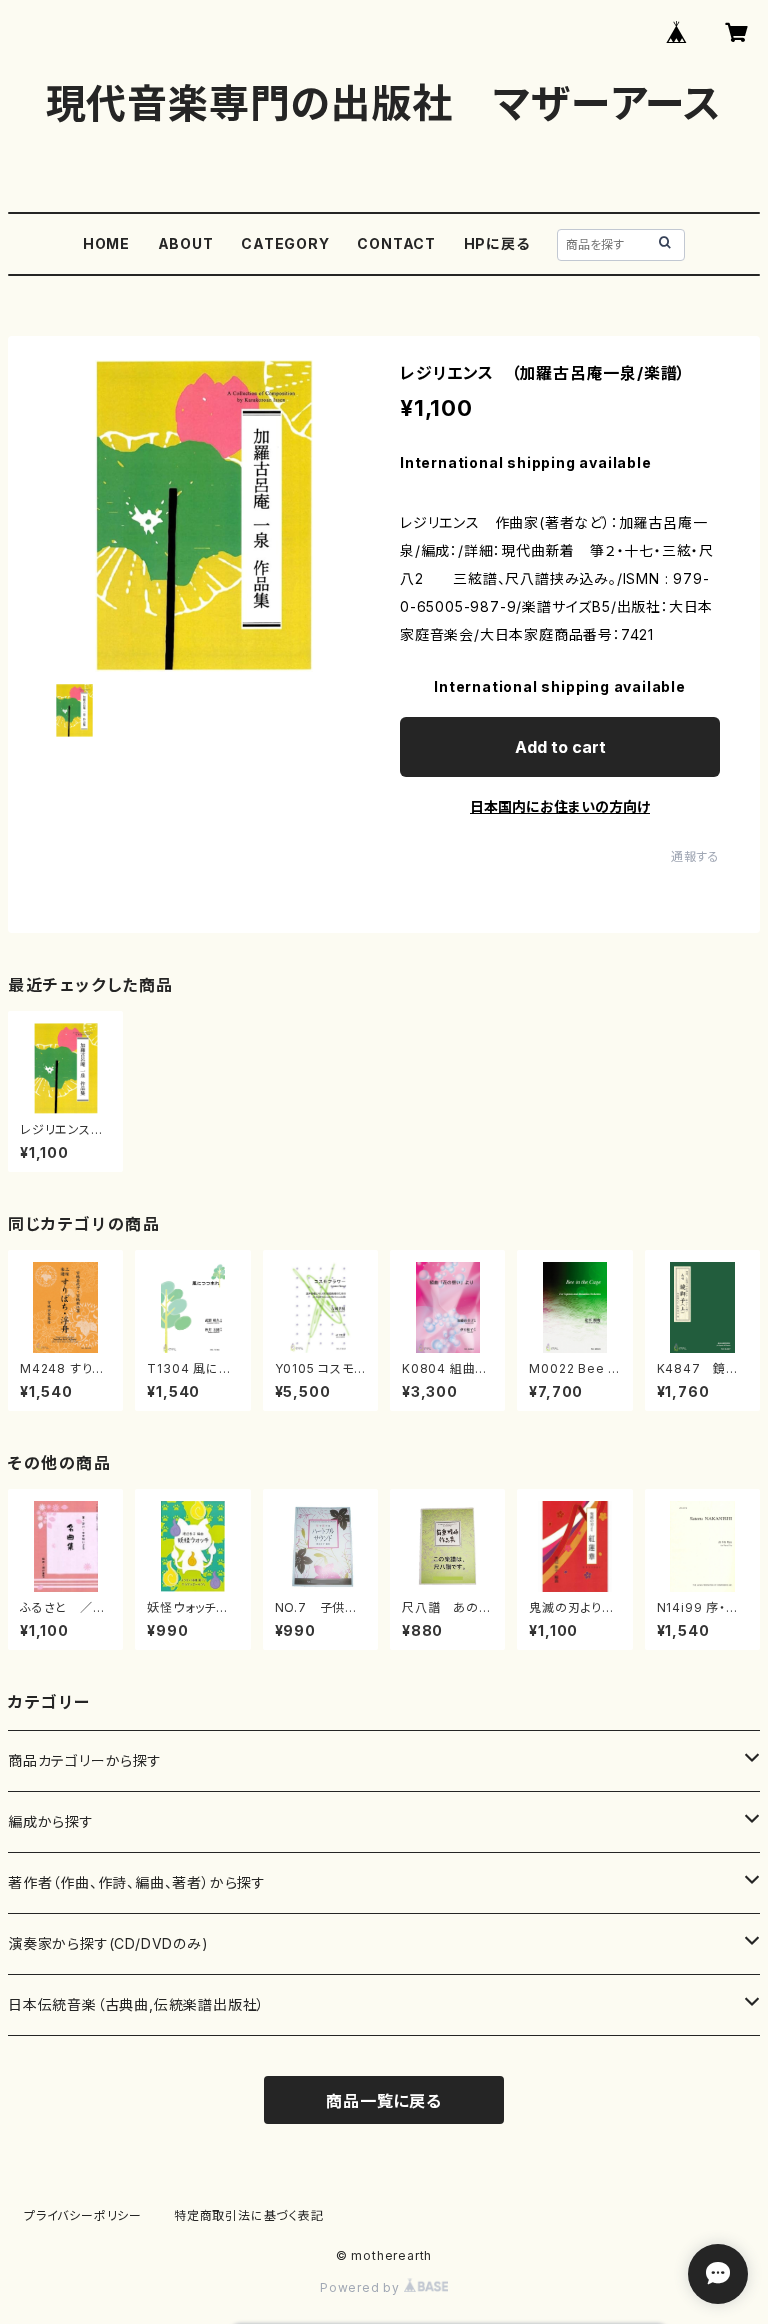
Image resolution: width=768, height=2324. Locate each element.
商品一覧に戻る (384, 2101)
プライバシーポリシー (83, 2215)
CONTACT (396, 243)
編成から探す (51, 1821)
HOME (106, 243)
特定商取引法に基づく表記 (249, 2215)
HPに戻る (497, 243)
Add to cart (560, 747)
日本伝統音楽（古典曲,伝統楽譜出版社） (136, 2004)
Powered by (362, 2287)
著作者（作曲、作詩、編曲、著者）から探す (137, 1882)
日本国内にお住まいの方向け (560, 806)
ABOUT (186, 243)
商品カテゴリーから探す (85, 1760)
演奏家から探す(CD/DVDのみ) (108, 1943)
